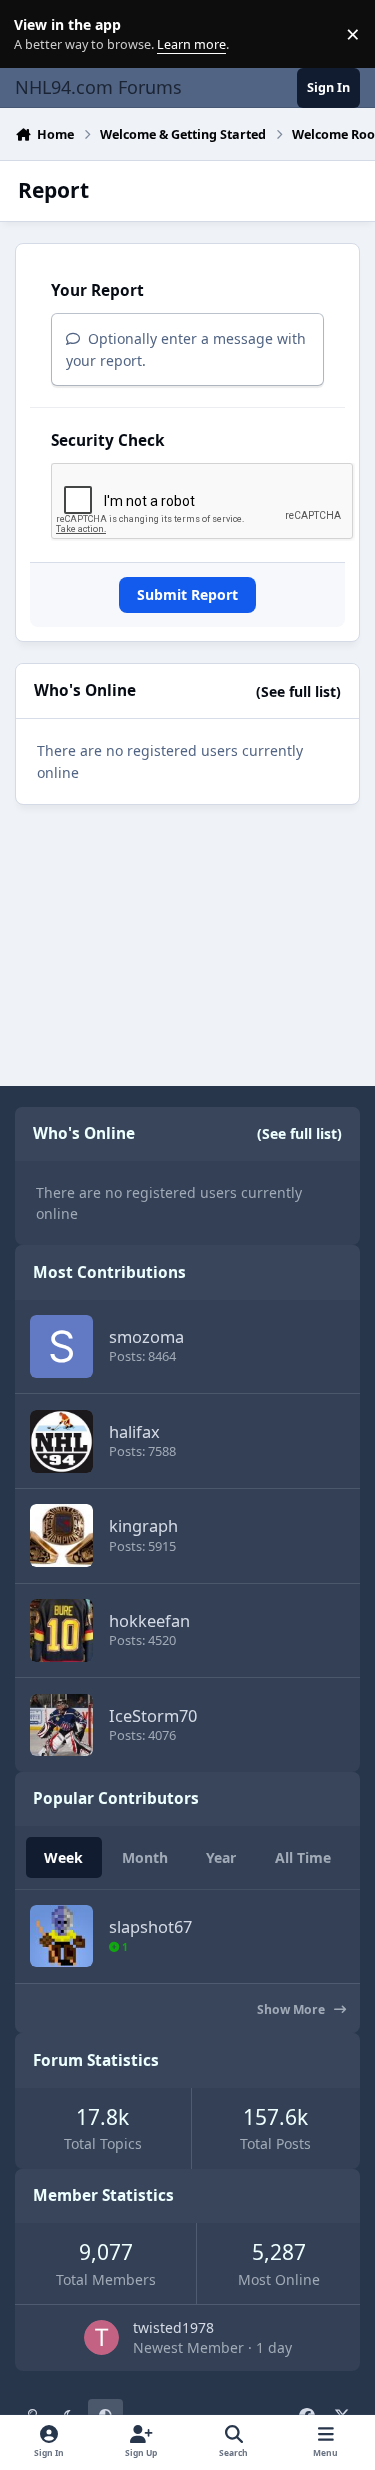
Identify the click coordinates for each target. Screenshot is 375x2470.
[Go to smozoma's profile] (61, 1346)
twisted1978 (173, 2327)
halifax (134, 1431)
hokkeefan (149, 1620)
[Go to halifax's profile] (61, 1441)
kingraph (143, 1525)
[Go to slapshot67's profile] (61, 1936)
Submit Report (187, 594)
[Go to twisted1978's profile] (101, 2337)
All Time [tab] (303, 1857)
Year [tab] (221, 1857)
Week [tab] (63, 1857)
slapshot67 (150, 1926)
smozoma (146, 1336)
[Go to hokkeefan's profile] (61, 1630)
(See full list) (298, 691)
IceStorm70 (153, 1715)
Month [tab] (145, 1857)
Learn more (38, 34)
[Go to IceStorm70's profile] (61, 1725)
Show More (292, 2009)
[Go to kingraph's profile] (61, 1535)
